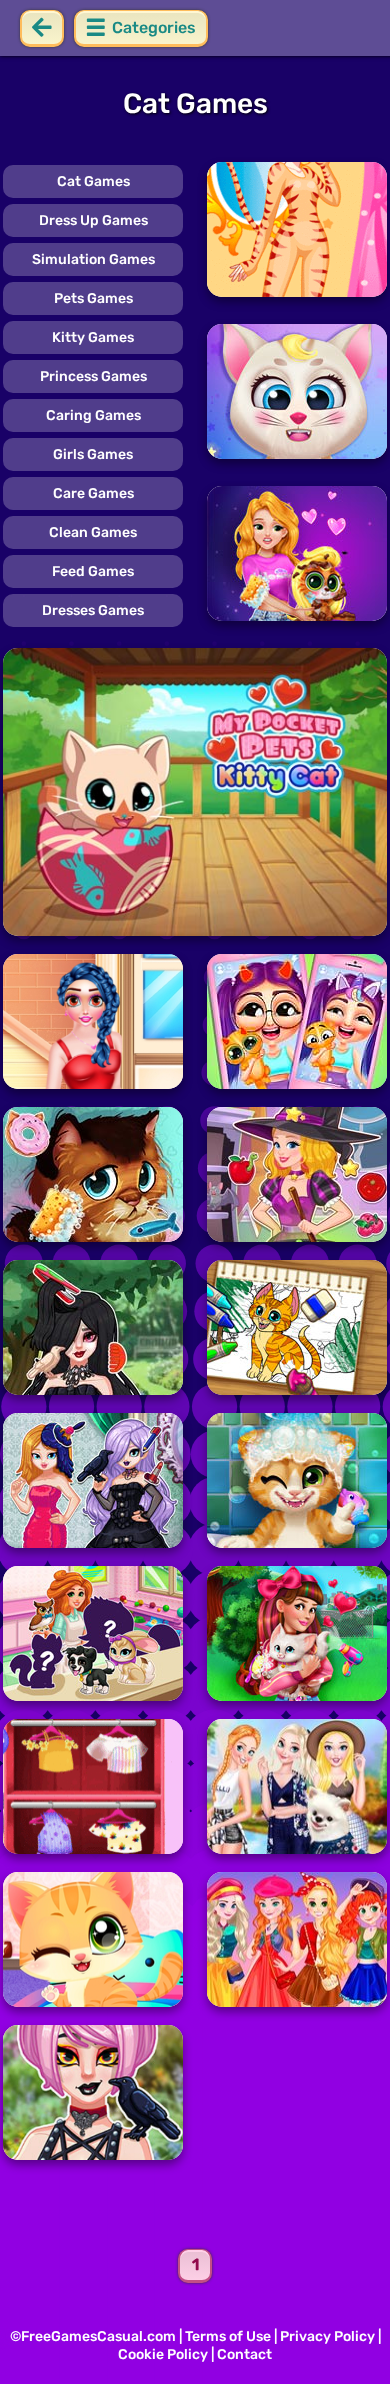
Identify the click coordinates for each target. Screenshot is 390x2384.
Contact (244, 2354)
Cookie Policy (163, 2354)
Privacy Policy (327, 2336)
